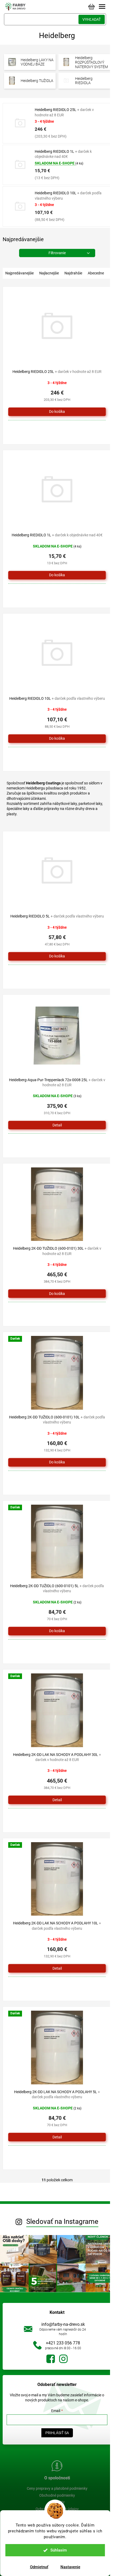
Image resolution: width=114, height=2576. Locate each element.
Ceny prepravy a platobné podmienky (57, 2488)
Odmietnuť (39, 2567)
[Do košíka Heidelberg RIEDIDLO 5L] (57, 956)
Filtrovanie (57, 253)
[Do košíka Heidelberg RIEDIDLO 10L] (57, 739)
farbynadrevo (63, 2359)
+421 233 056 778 (63, 2343)
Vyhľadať (92, 19)
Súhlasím (59, 2550)
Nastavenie (70, 2567)
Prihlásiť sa (57, 2433)
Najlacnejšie (49, 273)
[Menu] (102, 7)
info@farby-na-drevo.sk (63, 2324)
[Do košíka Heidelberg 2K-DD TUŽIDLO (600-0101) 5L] (57, 1631)
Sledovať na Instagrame (62, 2221)
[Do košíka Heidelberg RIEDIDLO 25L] (57, 412)
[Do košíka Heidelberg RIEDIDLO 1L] (57, 575)
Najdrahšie (73, 273)
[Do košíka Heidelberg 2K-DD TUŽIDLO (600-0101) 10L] (57, 1462)
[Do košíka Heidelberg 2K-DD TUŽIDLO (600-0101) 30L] (57, 1294)
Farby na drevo (51, 2359)
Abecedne (96, 273)
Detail (57, 1125)
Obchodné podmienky (57, 2495)
